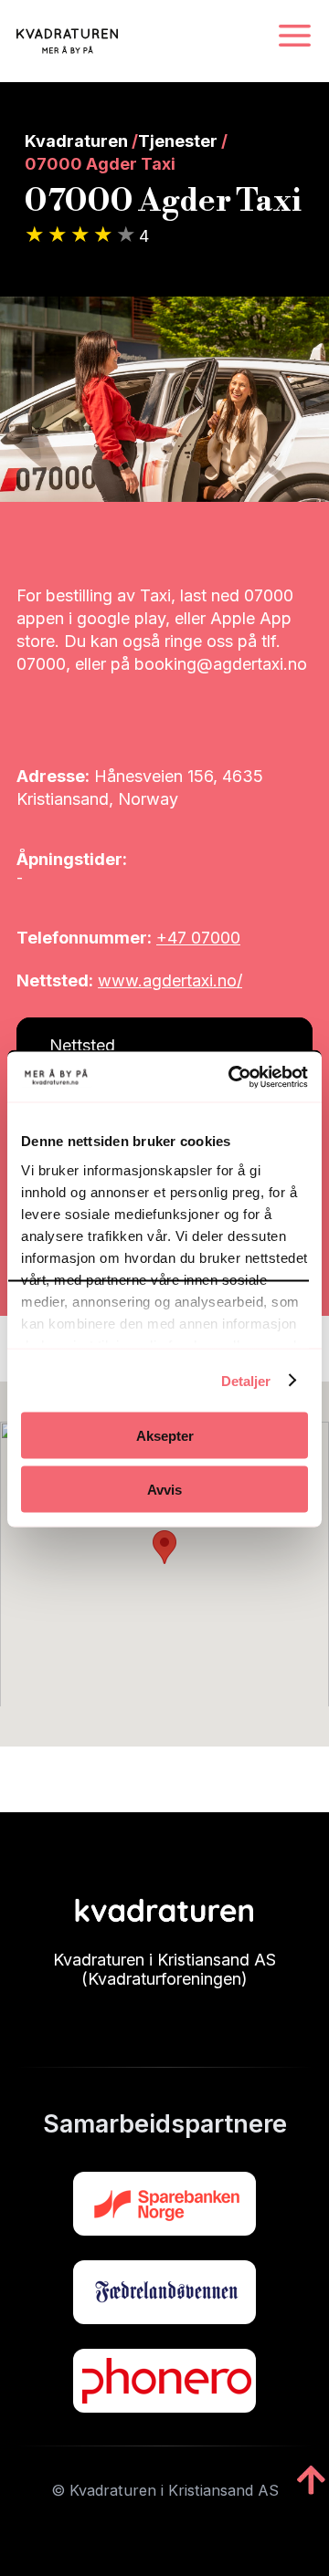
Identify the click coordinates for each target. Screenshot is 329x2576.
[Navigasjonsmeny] (295, 37)
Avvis (164, 1489)
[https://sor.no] (164, 2204)
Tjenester (178, 141)
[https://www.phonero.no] (164, 2381)
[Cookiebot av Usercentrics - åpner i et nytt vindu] (232, 1077)
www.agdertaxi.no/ (170, 980)
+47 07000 (198, 938)
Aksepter (165, 1436)
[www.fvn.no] (164, 2292)
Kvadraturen (76, 141)
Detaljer (246, 1380)
